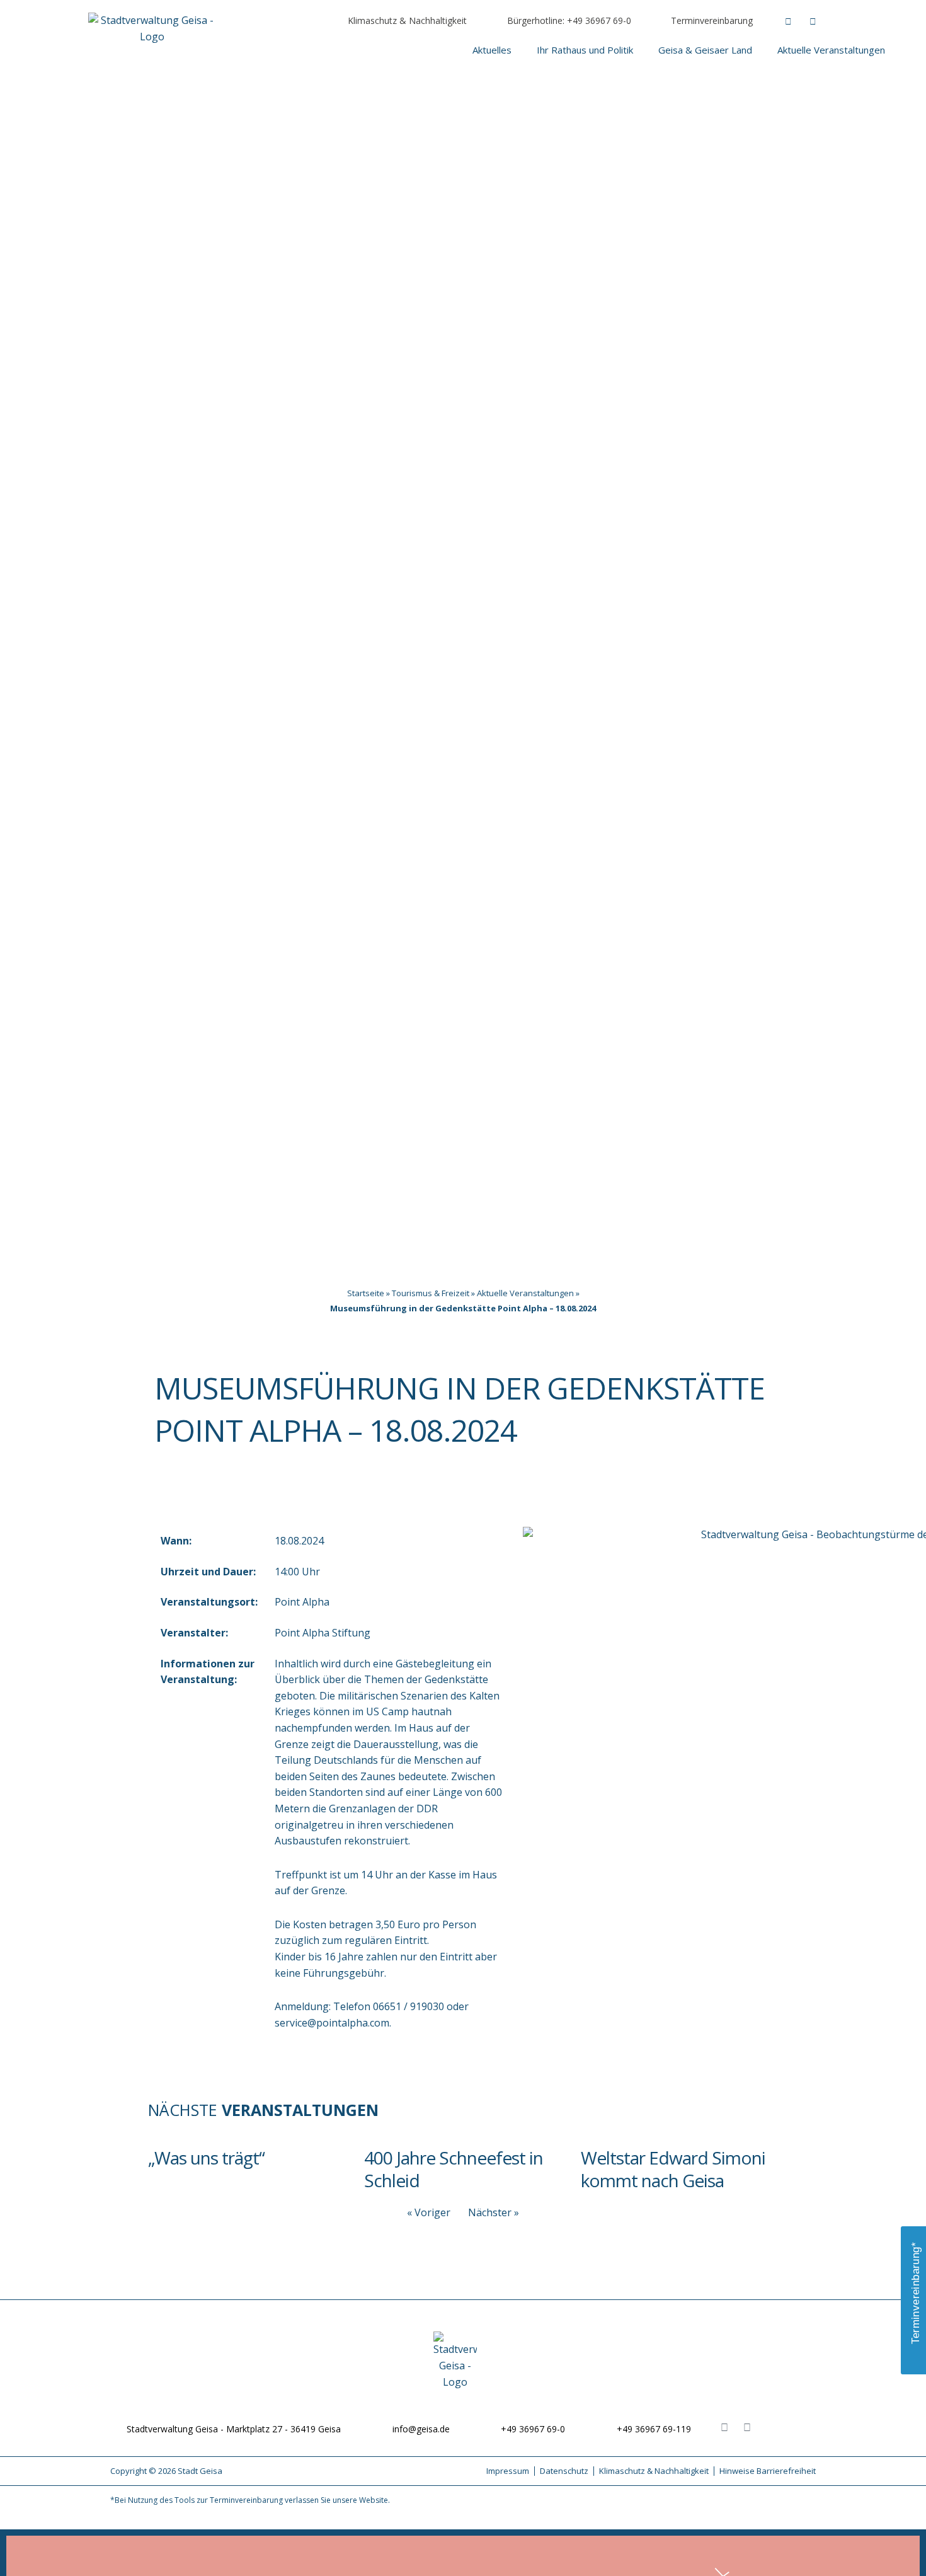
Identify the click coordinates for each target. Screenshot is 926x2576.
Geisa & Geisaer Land (705, 50)
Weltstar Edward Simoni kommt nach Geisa (673, 2169)
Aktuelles (492, 50)
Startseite (366, 1293)
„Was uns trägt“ (206, 2158)
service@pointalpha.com (332, 2023)
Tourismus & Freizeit (431, 1293)
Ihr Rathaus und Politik (585, 50)
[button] (863, 22)
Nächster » (494, 2212)
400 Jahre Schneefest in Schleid (454, 2169)
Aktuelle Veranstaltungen (831, 50)
